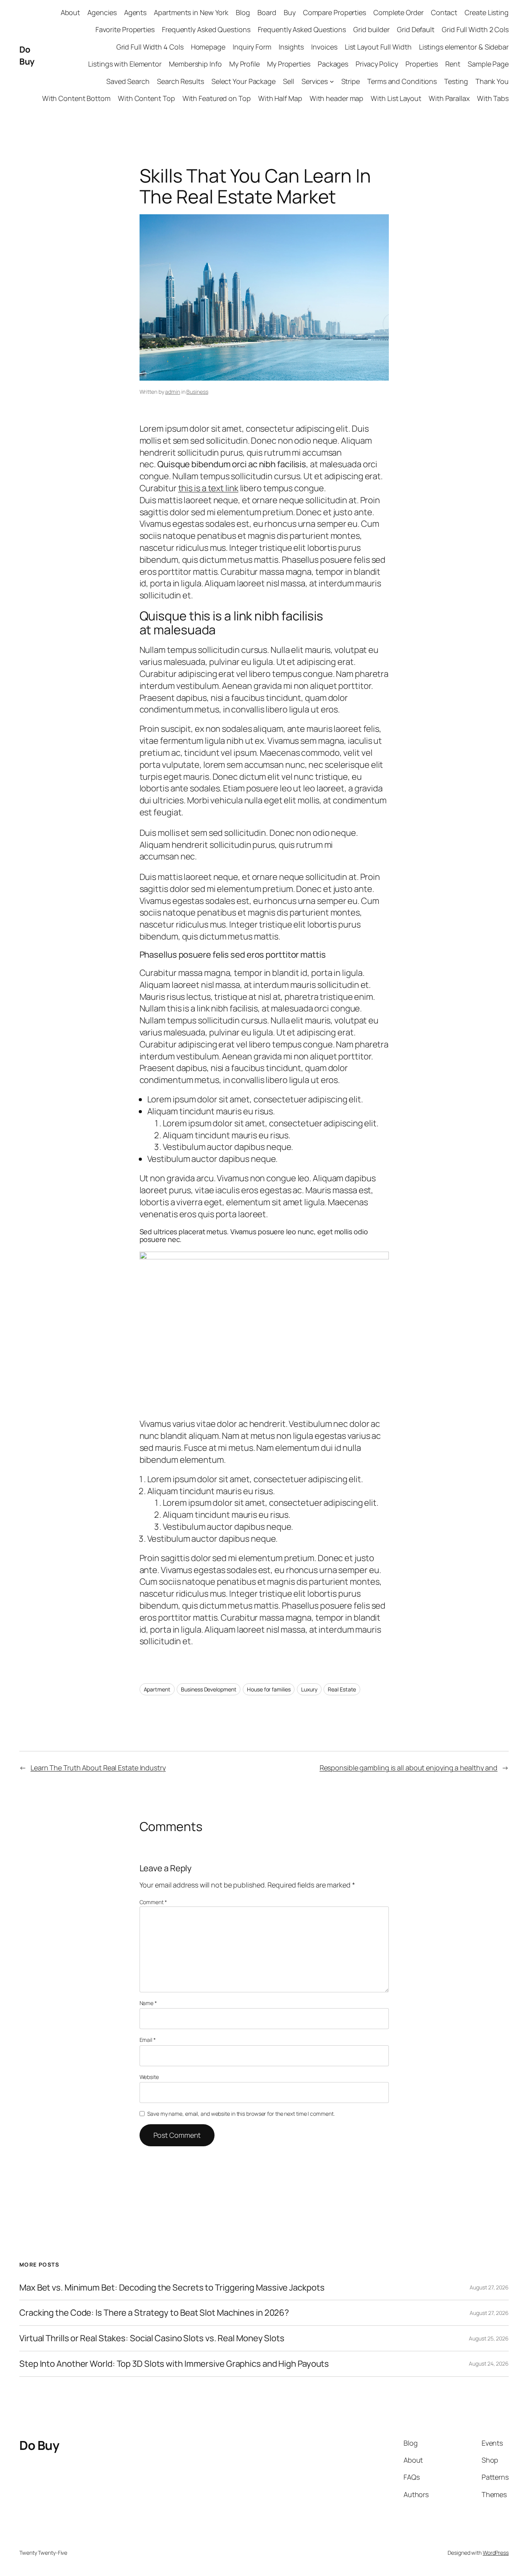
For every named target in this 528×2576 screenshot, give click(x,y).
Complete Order (399, 12)
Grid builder (371, 29)
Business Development (209, 1689)
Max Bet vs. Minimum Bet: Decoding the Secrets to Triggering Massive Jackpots (172, 2288)
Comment (153, 1902)
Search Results (181, 81)
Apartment (157, 1689)
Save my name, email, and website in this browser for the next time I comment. (241, 2114)
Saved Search (128, 81)
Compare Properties (335, 12)
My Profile (244, 64)
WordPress (496, 2553)
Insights (291, 47)
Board (267, 12)
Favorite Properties (125, 29)
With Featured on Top (217, 98)
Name (148, 2003)
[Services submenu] (332, 81)
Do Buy (27, 56)
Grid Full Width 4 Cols (150, 47)
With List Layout (396, 98)
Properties (422, 64)
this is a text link (208, 488)
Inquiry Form (252, 47)
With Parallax (449, 98)
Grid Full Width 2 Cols (475, 29)
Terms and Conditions (402, 81)
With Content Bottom (76, 98)
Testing (456, 81)
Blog (243, 12)
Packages (333, 64)
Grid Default (416, 29)
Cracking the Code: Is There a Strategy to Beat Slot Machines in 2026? (154, 2313)
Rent (453, 64)
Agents (135, 12)
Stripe (351, 81)
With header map (337, 98)
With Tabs (493, 98)
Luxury (309, 1689)
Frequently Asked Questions (206, 29)
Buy (290, 12)
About (71, 12)
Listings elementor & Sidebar (464, 47)
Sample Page (488, 64)
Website (149, 2077)
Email (148, 2040)
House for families (269, 1689)
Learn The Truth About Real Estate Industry (98, 1768)
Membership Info (195, 64)
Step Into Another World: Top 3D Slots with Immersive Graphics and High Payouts (174, 2364)
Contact (444, 12)
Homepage (208, 47)
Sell (289, 81)
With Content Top (146, 98)
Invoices (324, 47)
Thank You (492, 81)
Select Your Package (244, 81)
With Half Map (280, 98)
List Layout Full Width (378, 47)
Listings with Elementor (125, 64)
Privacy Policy (377, 64)
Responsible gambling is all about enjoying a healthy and (409, 1768)
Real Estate (342, 1689)
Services (315, 81)
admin (173, 392)
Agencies (102, 12)
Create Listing (487, 12)
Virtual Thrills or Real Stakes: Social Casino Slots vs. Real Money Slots (152, 2338)
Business (197, 392)
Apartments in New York (191, 12)
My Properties (289, 64)
